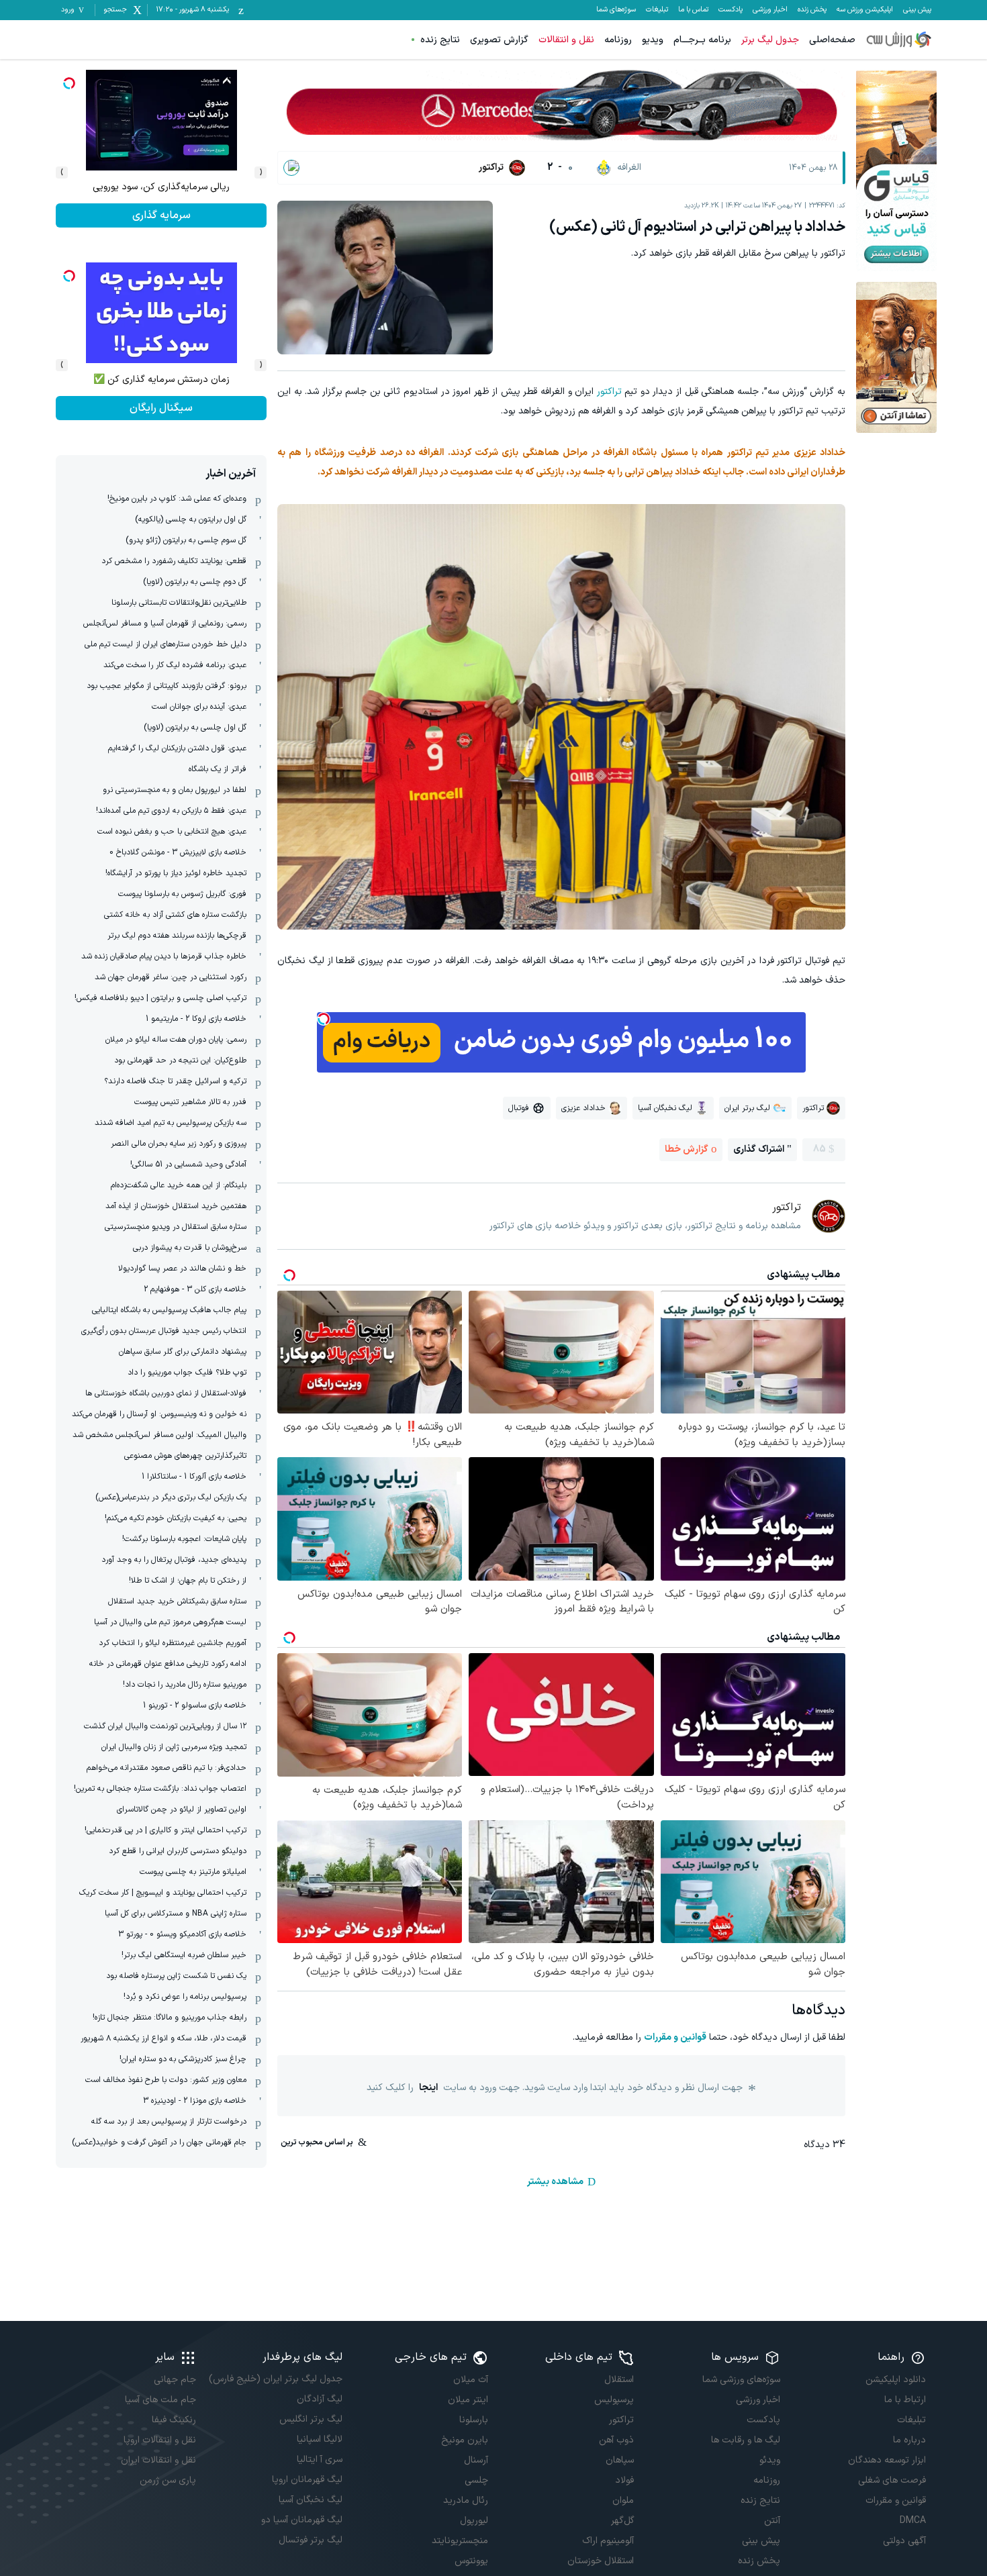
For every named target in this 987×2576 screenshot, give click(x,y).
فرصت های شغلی (892, 2480)
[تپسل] (324, 1019)
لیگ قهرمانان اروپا (307, 2480)
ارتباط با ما (905, 2400)
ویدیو (653, 40)
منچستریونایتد (460, 2541)
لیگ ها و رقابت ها (745, 2440)
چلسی (476, 2480)
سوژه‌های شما (616, 10)
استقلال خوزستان (601, 2561)
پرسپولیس (614, 2400)
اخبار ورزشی (770, 10)
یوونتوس (471, 2561)
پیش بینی (917, 10)
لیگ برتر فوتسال (310, 2540)
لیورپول (474, 2521)
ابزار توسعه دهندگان (887, 2460)
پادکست (731, 10)
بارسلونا (474, 2420)
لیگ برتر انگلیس (311, 2419)
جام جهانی (175, 2380)
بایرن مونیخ (465, 2440)
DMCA (913, 2521)
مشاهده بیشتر (555, 2182)
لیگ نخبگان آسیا (310, 2500)
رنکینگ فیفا (174, 2420)
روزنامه (618, 40)
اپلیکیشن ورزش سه (865, 10)
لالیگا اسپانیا (319, 2439)
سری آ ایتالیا (319, 2460)
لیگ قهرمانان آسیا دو (301, 2520)
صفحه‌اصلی (832, 40)
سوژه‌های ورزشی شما (741, 2380)
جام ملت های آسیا (160, 2400)
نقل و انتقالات (566, 40)
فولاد (624, 2480)
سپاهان (620, 2460)
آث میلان (471, 2380)
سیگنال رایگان (161, 215)
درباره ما (909, 2440)
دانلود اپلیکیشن (896, 2380)
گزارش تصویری (499, 40)
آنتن (772, 2521)
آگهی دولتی (904, 2541)
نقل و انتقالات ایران (158, 2460)
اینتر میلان (468, 2400)
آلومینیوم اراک (608, 2541)
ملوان (623, 2500)
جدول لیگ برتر (770, 40)
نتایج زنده (440, 40)
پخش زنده (812, 10)
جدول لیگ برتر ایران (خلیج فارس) (275, 2379)
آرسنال (476, 2460)
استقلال (619, 2380)
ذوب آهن (616, 2440)
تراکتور (609, 392)
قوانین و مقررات (675, 2037)
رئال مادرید (466, 2500)
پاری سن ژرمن (168, 2480)
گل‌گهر (622, 2521)
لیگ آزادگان (319, 2399)
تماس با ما (693, 10)
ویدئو (769, 2460)
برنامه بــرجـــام (702, 40)
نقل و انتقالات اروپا (160, 2440)
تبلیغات (657, 10)
